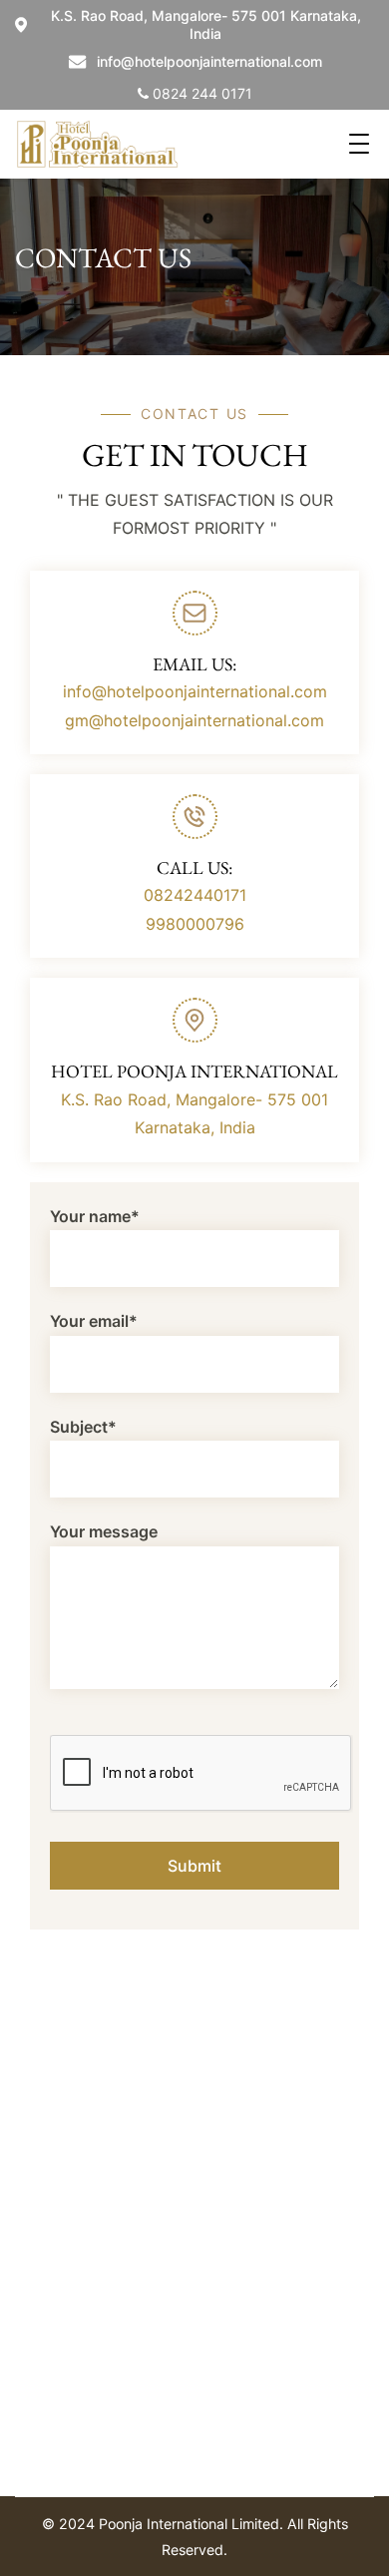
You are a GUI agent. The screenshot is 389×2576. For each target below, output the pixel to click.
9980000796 (195, 924)
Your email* (94, 1321)
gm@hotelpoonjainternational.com (194, 720)
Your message (104, 1531)
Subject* (83, 1427)
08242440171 (195, 895)
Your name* (95, 1216)
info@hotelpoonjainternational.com (209, 61)
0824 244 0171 (200, 93)
